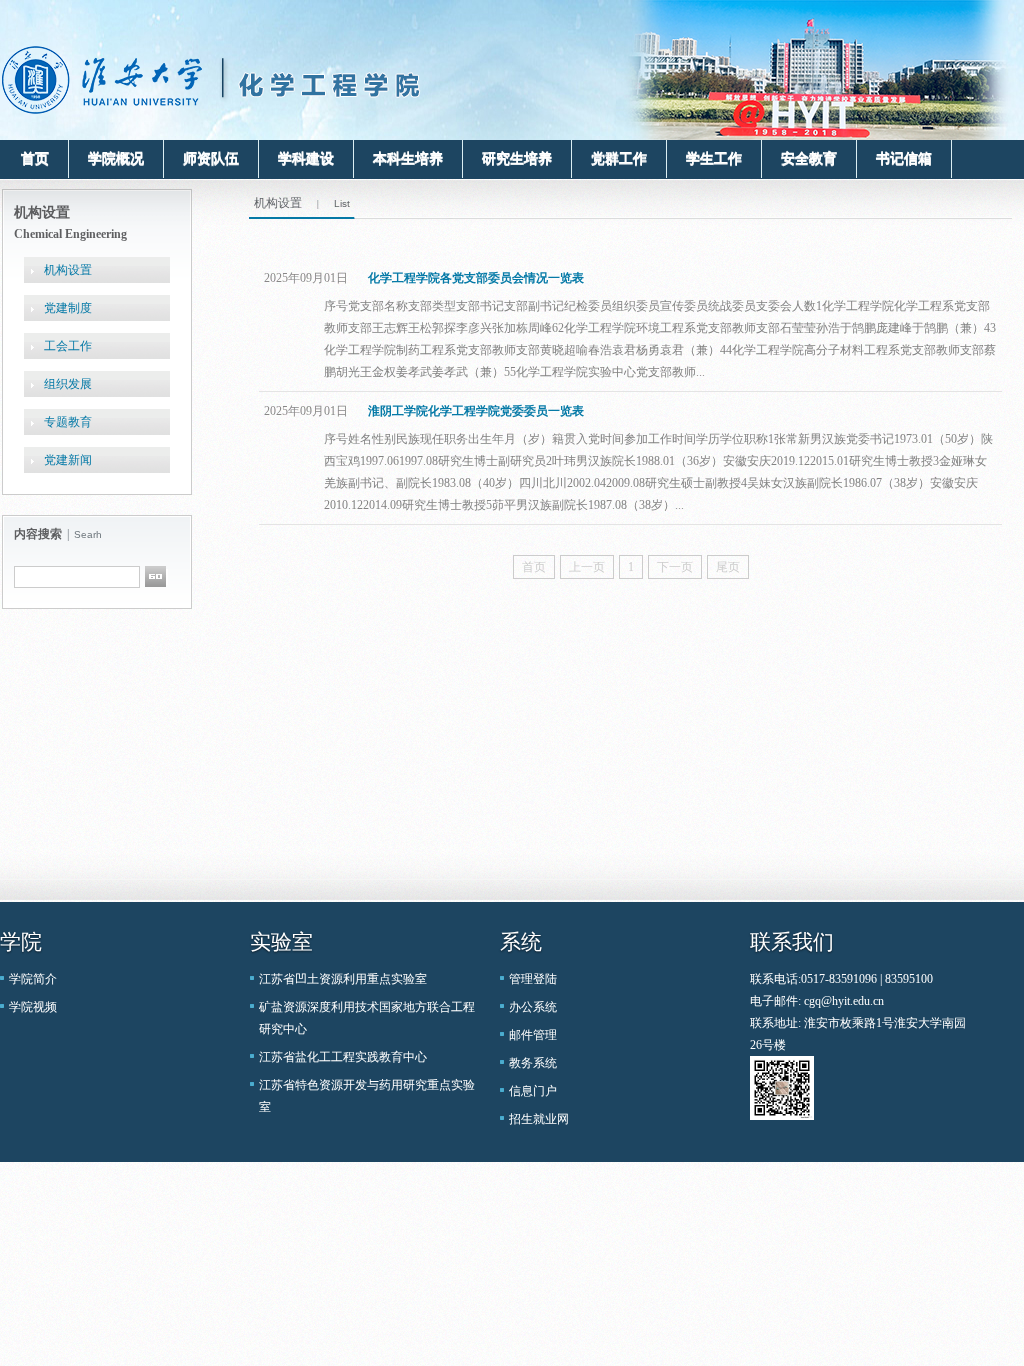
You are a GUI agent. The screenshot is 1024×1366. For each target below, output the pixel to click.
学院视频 (33, 1007)
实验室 (281, 942)
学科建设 (306, 158)
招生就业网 (539, 1119)
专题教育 (68, 422)
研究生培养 (517, 158)
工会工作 (68, 346)
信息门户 (533, 1091)
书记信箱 (904, 158)
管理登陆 (533, 979)
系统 (521, 942)
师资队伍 (211, 158)
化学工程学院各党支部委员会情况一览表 (476, 278)
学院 (21, 942)
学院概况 (116, 158)
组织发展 (68, 384)
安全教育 (809, 158)
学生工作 (714, 158)
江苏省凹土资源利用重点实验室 (343, 979)
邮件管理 (533, 1035)
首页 (35, 158)
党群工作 (619, 158)
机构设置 (68, 270)
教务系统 (533, 1063)
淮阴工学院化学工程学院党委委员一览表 (476, 411)
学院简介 (33, 979)
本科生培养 (408, 158)
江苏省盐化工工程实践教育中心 (343, 1057)
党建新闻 (68, 460)
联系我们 (792, 942)
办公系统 (533, 1007)
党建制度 (68, 308)
